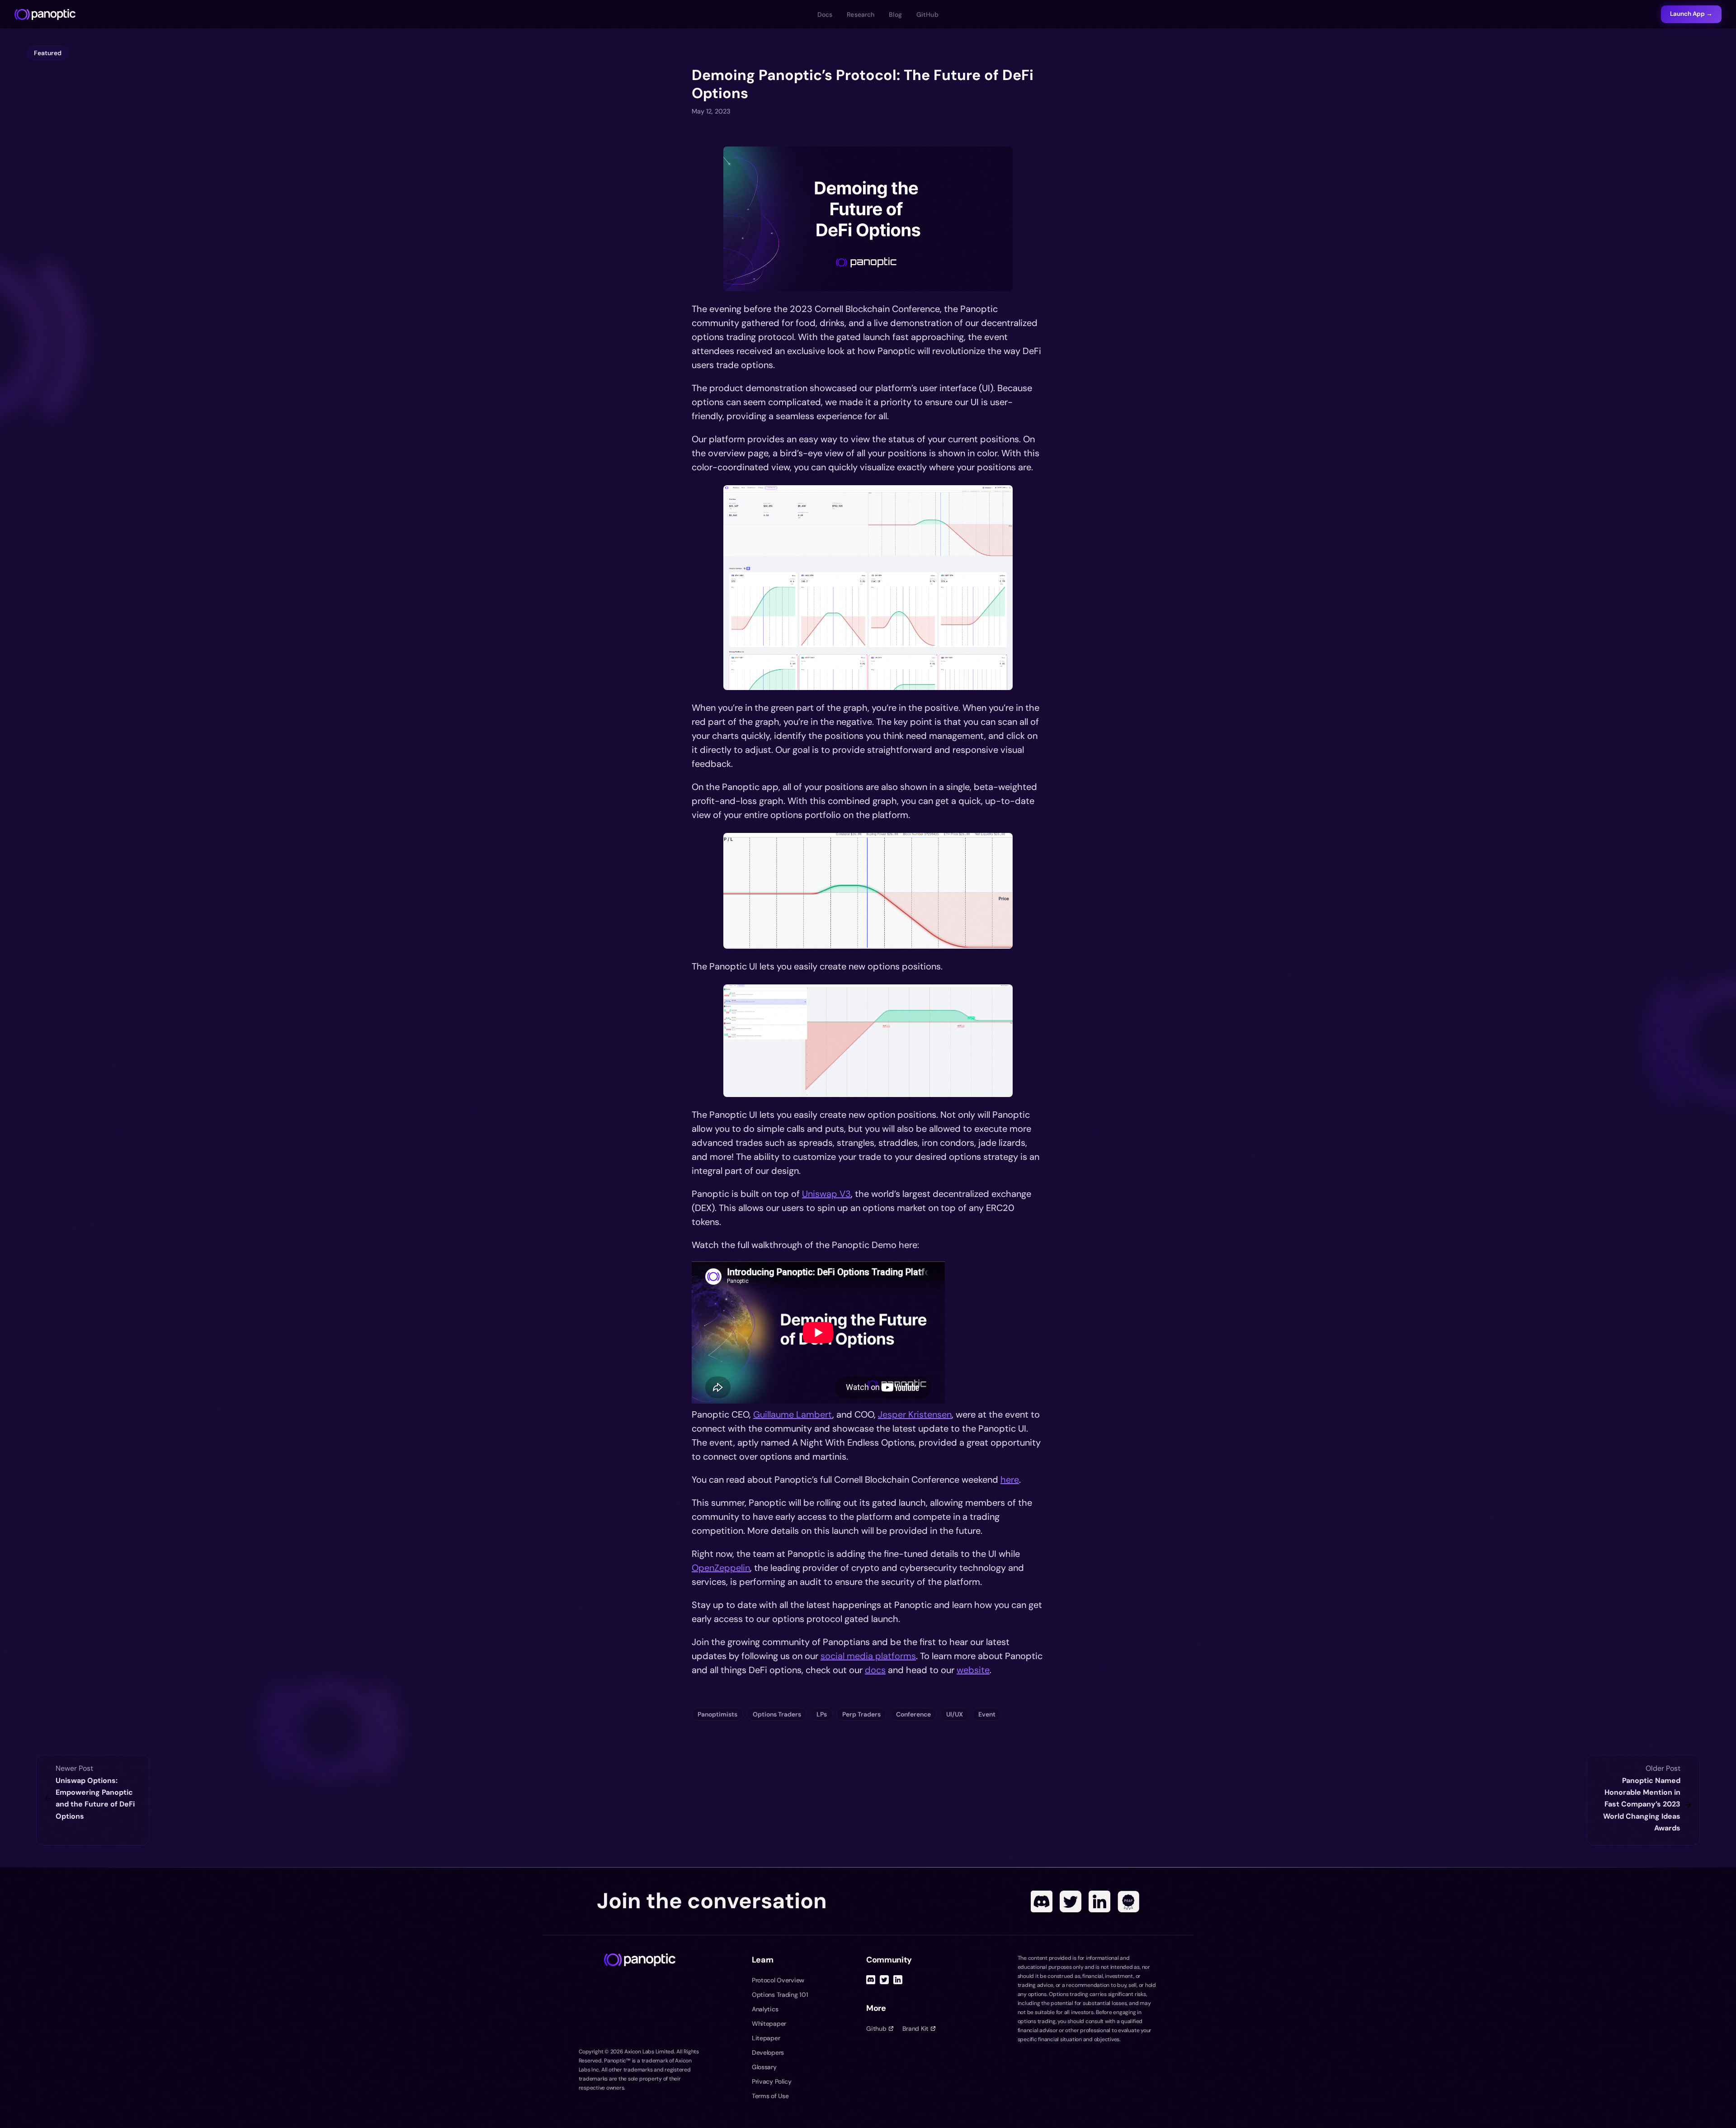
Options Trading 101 (780, 1995)
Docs (825, 14)
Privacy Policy (772, 2081)
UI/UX (955, 1714)
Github (876, 2029)
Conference (913, 1714)
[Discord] (1042, 1901)
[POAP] (1128, 1901)
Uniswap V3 (826, 1194)
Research (861, 14)
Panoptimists (717, 1714)
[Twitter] (1071, 1901)
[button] (868, 219)
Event (987, 1714)
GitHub (927, 14)
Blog (895, 14)
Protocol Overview (778, 1980)
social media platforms (868, 1656)
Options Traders (777, 1714)
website (973, 1670)
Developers (768, 2052)
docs (875, 1670)
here (1010, 1480)
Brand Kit (915, 2029)
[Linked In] (1099, 1901)
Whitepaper (769, 2024)
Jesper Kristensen (915, 1414)
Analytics (765, 2009)
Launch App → (1691, 14)
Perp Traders (861, 1714)
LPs (822, 1714)
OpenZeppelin (721, 1568)
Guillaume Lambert (793, 1414)
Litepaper (766, 2038)
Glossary (764, 2067)
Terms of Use (770, 2096)
